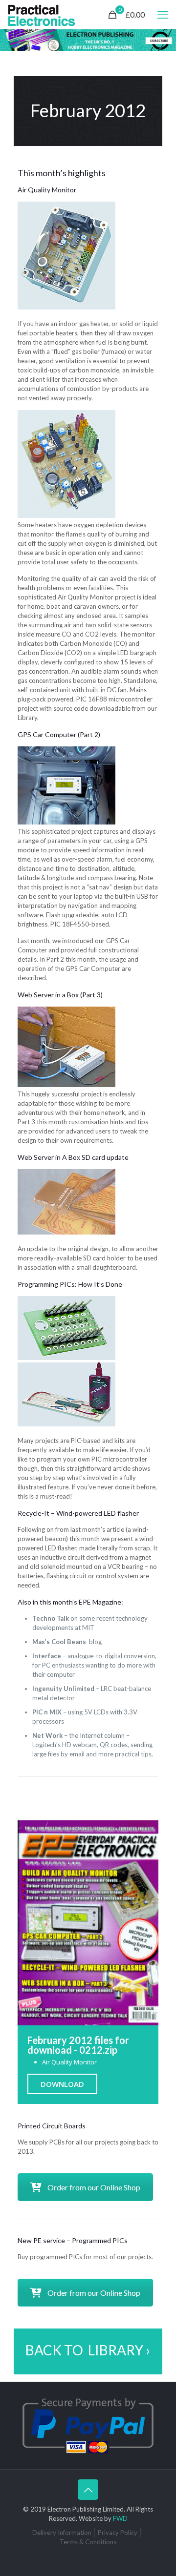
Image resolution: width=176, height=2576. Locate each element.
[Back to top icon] (88, 2490)
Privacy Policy (118, 2533)
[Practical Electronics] (42, 15)
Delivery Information (62, 2533)
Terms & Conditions (88, 2542)
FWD (120, 2518)
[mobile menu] (163, 15)
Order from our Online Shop (94, 2187)
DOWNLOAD (62, 2084)
